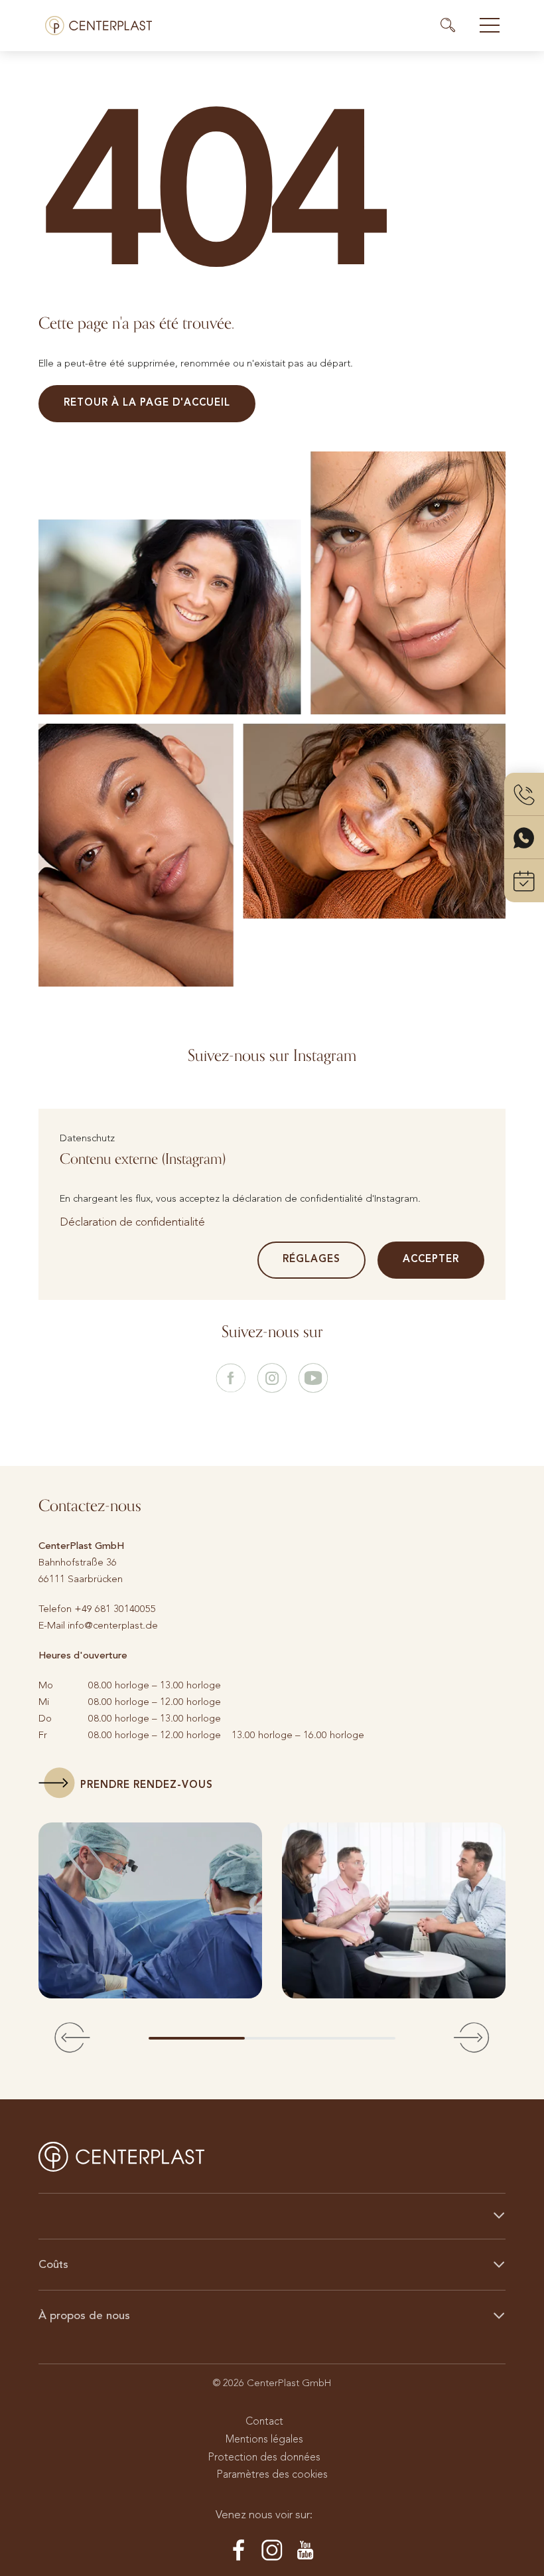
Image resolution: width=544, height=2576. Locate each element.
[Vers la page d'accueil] (99, 26)
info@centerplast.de (113, 1625)
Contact (264, 2421)
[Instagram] (272, 2551)
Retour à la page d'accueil (147, 402)
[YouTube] (305, 2551)
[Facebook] (239, 2551)
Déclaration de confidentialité (132, 1222)
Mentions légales (264, 2439)
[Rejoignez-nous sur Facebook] (231, 1379)
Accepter (431, 1259)
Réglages (311, 1259)
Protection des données (264, 2457)
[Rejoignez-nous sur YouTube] (313, 1379)
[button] (72, 2038)
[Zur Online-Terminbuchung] (524, 881)
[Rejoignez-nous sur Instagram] (272, 1379)
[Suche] (454, 25)
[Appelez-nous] (524, 794)
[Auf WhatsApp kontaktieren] (524, 838)
